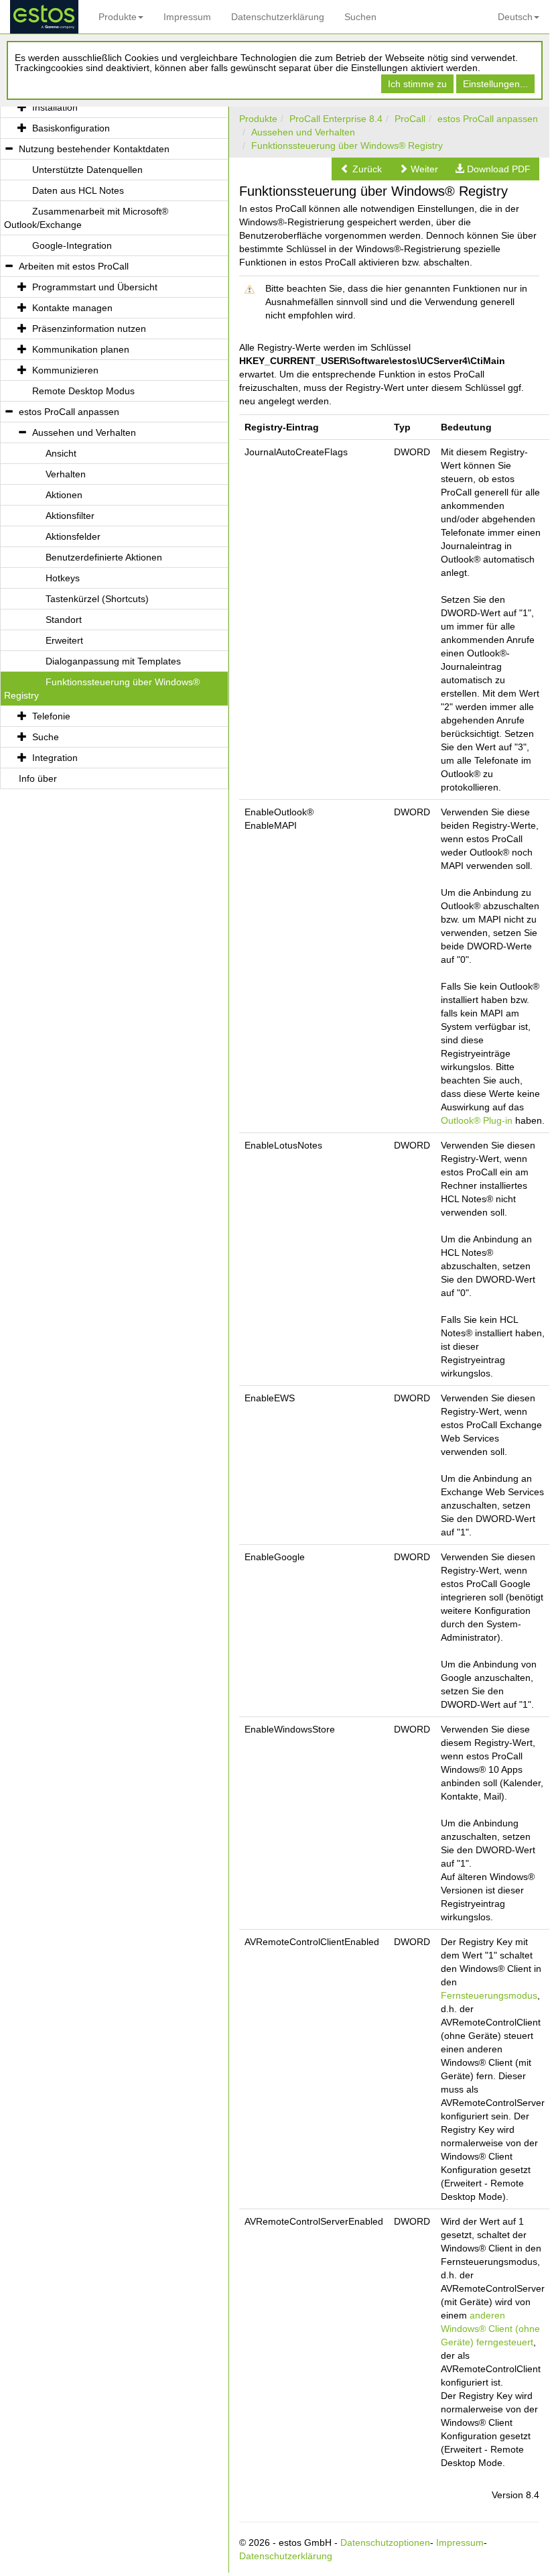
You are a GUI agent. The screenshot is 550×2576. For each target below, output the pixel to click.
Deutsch (515, 17)
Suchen (360, 17)
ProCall (410, 119)
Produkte (118, 17)
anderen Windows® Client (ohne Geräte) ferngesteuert (490, 2329)
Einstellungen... (495, 84)
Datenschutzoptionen (385, 2542)
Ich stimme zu (417, 84)
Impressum (187, 17)
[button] (361, 169)
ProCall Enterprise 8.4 (336, 119)
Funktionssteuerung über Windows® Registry (347, 145)
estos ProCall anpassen (488, 119)
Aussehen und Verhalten (303, 132)
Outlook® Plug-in (477, 1120)
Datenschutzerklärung (278, 17)
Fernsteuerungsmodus (489, 1995)
